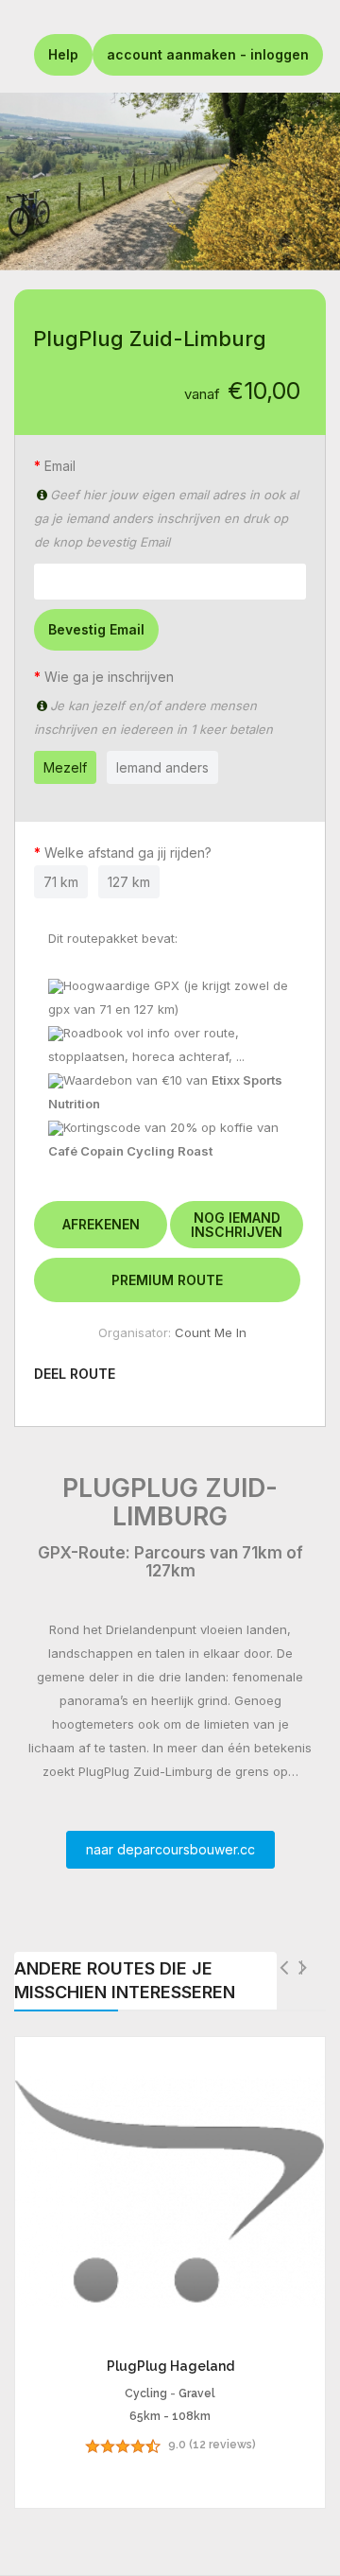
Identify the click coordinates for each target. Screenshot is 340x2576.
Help (63, 54)
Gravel (197, 2393)
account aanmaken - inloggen (208, 54)
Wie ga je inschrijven (109, 677)
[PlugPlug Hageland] (170, 2192)
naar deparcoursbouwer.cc (170, 1849)
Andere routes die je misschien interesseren (125, 1981)
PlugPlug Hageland (170, 2366)
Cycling (146, 2393)
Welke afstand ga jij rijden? (132, 853)
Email (60, 466)
